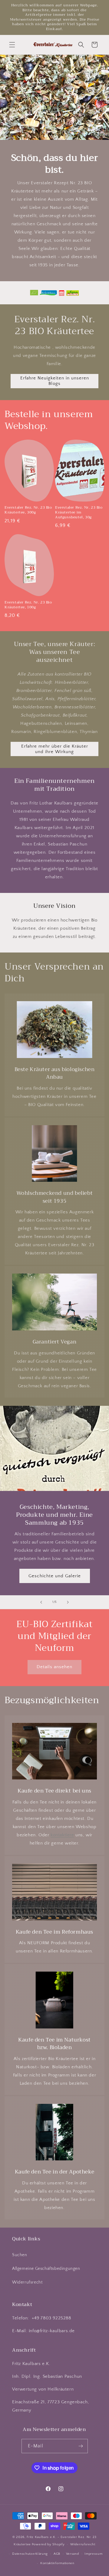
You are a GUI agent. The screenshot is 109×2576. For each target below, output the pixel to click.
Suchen (20, 2255)
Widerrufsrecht (27, 2282)
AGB (57, 2554)
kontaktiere (62, 1835)
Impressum (93, 2554)
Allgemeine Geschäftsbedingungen (46, 2269)
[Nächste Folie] (68, 1602)
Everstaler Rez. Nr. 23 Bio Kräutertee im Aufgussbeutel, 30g (79, 512)
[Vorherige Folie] (41, 1602)
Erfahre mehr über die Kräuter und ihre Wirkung (55, 749)
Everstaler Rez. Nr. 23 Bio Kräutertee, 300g (28, 510)
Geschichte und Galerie (55, 1576)
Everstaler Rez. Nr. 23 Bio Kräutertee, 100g (28, 605)
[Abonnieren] (81, 2446)
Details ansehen (54, 1667)
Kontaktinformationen (57, 2563)
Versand (73, 2554)
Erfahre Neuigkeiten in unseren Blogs (55, 381)
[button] (12, 45)
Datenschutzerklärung (30, 2554)
